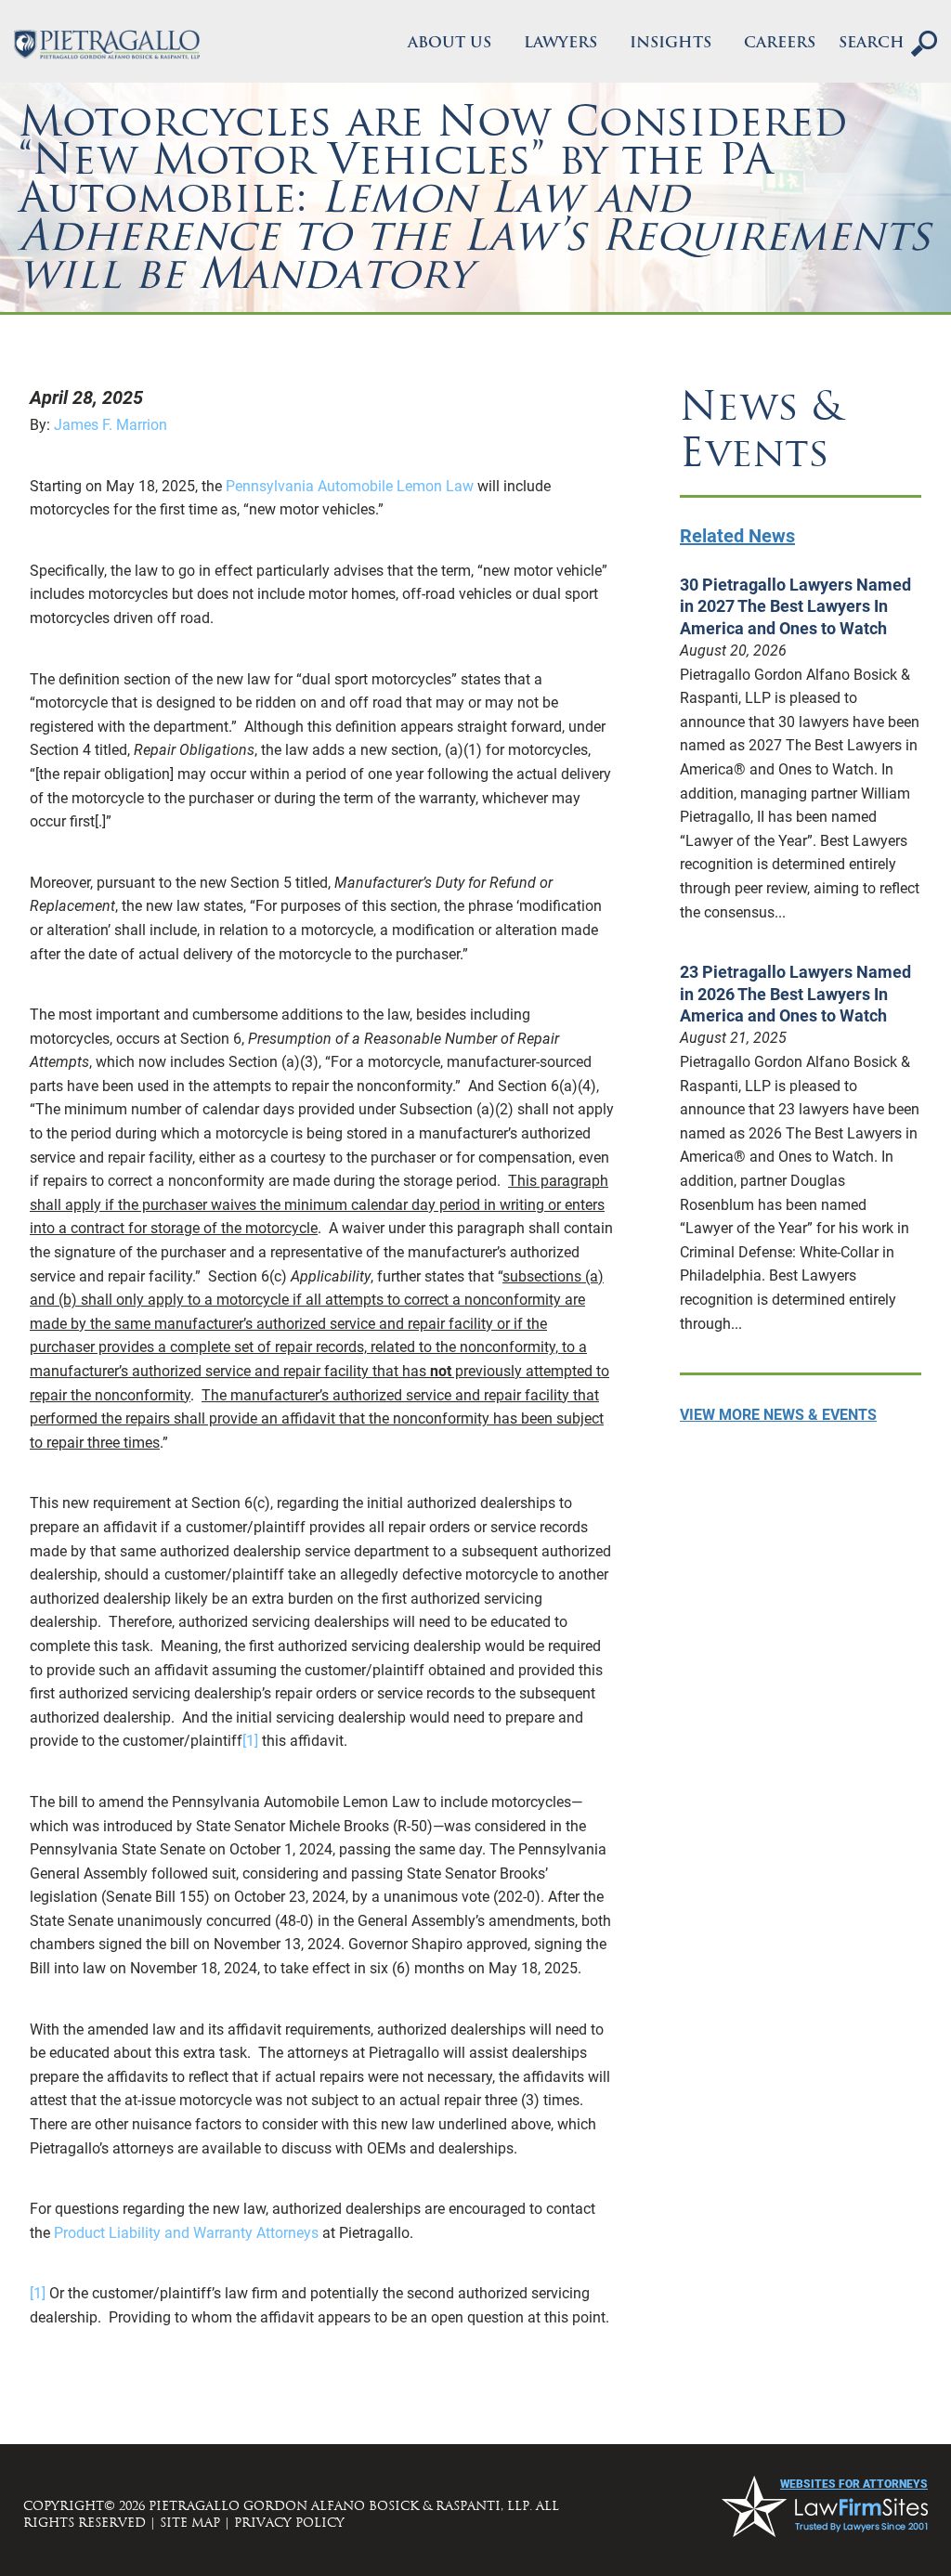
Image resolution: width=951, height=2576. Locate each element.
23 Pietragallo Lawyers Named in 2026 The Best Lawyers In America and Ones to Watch (795, 994)
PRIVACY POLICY (289, 2523)
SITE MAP (190, 2523)
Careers (780, 44)
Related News (737, 536)
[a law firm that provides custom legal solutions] (107, 45)
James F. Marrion (111, 425)
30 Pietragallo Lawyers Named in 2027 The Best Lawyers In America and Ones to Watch (795, 606)
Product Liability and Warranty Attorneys (186, 2233)
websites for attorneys (854, 2484)
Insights (671, 44)
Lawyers (560, 44)
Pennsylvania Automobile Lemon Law (350, 486)
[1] (250, 1741)
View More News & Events (778, 1415)
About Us (449, 44)
